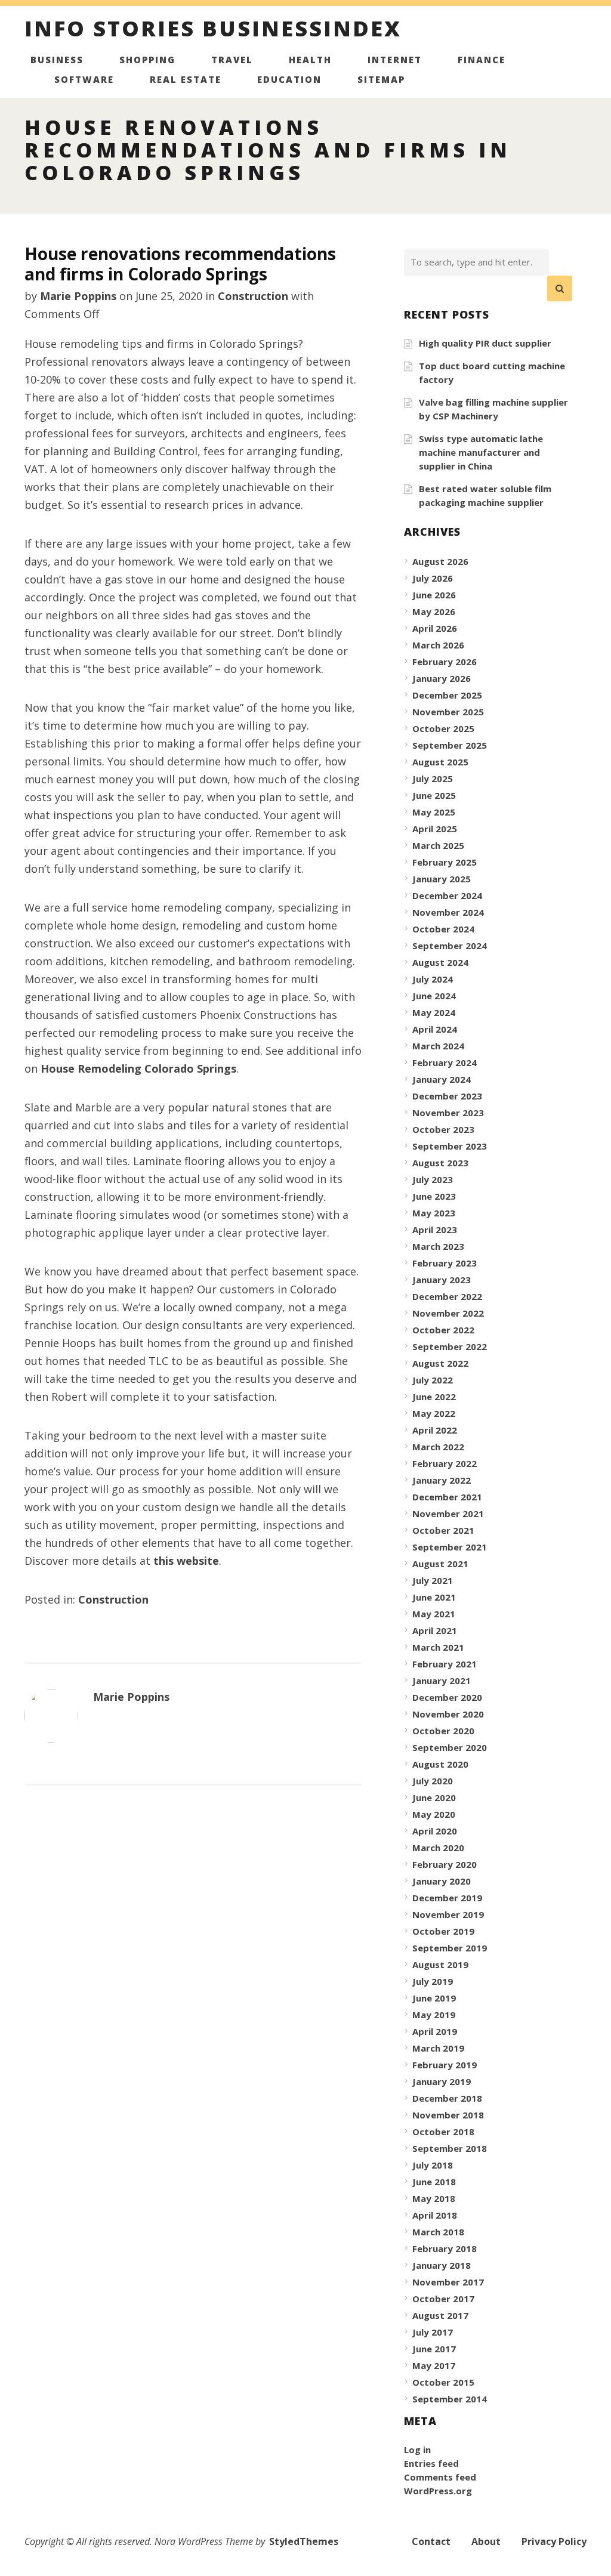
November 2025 (448, 712)
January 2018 (442, 2265)
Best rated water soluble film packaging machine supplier (485, 495)
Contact (431, 2541)
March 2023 (438, 1246)
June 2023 (434, 1196)
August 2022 (440, 1363)
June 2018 (434, 2182)
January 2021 (442, 1681)
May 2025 (434, 812)
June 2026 (434, 595)
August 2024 (440, 962)
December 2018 (447, 2098)
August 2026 (440, 561)
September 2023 (450, 1146)
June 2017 (434, 2349)
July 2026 (433, 578)
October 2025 (443, 728)
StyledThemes (304, 2541)
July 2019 (433, 1981)
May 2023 (434, 1213)
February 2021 (445, 1664)
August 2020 (440, 1764)
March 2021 (438, 1647)
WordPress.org (438, 2491)
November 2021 (448, 1514)
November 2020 (448, 1714)
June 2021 (434, 1597)
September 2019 (450, 1948)
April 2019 (435, 2031)
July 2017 (433, 2332)
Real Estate (186, 79)
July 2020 (433, 1781)
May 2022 (434, 1413)
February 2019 (445, 2065)
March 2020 (438, 1848)
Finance (482, 60)
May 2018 (434, 2198)
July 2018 (433, 2165)
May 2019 (434, 2015)
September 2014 (450, 2399)
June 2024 (434, 996)
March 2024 (438, 1046)
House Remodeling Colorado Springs (138, 1068)
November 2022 (448, 1313)
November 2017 (448, 2282)
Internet (395, 60)
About (486, 2541)
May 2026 (434, 611)
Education (289, 79)
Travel (232, 60)
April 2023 (435, 1230)
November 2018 (448, 2115)
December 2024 (447, 895)
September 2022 (450, 1346)
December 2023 (447, 1096)
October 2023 (443, 1129)
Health (310, 60)
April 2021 (435, 1630)
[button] (560, 289)
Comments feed (440, 2477)
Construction (253, 296)
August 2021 (440, 1564)
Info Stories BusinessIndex (213, 30)
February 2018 (445, 2248)
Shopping (147, 60)
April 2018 (435, 2215)
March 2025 (438, 845)
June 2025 (434, 795)
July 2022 (433, 1380)
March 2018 (438, 2232)
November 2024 (448, 912)
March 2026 (438, 645)
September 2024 (450, 946)
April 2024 (435, 1029)
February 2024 (445, 1062)
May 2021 (434, 1614)
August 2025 (440, 762)
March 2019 (438, 2048)
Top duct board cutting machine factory (492, 373)
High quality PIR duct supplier (485, 343)
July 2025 (433, 779)
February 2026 (445, 662)
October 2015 (443, 2382)
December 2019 (447, 1898)
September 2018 (450, 2148)
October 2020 (443, 1731)
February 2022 (445, 1463)
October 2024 (443, 929)
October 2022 (443, 1330)
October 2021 (443, 1530)
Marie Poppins (78, 296)
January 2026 (442, 678)
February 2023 (445, 1263)
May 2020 (434, 1814)
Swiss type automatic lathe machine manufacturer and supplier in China (481, 452)
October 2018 (443, 2132)
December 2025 (447, 695)
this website (186, 1561)
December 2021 (447, 1497)
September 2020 (450, 1747)
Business (57, 60)
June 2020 (434, 1797)
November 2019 (448, 1914)
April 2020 (435, 1831)
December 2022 (447, 1296)
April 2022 (435, 1430)
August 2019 (440, 1965)
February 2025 (445, 862)
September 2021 (450, 1547)
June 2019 (434, 1998)
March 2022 (438, 1447)
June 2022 (434, 1397)
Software (84, 79)
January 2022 (442, 1480)
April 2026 (435, 628)
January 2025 (442, 879)
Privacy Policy (554, 2541)
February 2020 (445, 1864)
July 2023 (433, 1179)
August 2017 (440, 2315)
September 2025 (450, 745)
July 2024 (433, 979)
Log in (417, 2450)
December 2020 (447, 1697)
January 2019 (442, 2081)
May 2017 (434, 2365)
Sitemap (381, 79)
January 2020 (442, 1881)
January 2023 (442, 1280)
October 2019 (443, 1931)
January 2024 (442, 1079)
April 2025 (435, 829)
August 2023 (440, 1163)
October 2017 (443, 2299)
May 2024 (434, 1012)
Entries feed (431, 2463)
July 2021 (433, 1580)
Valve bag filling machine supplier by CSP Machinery (493, 409)
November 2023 (448, 1113)
